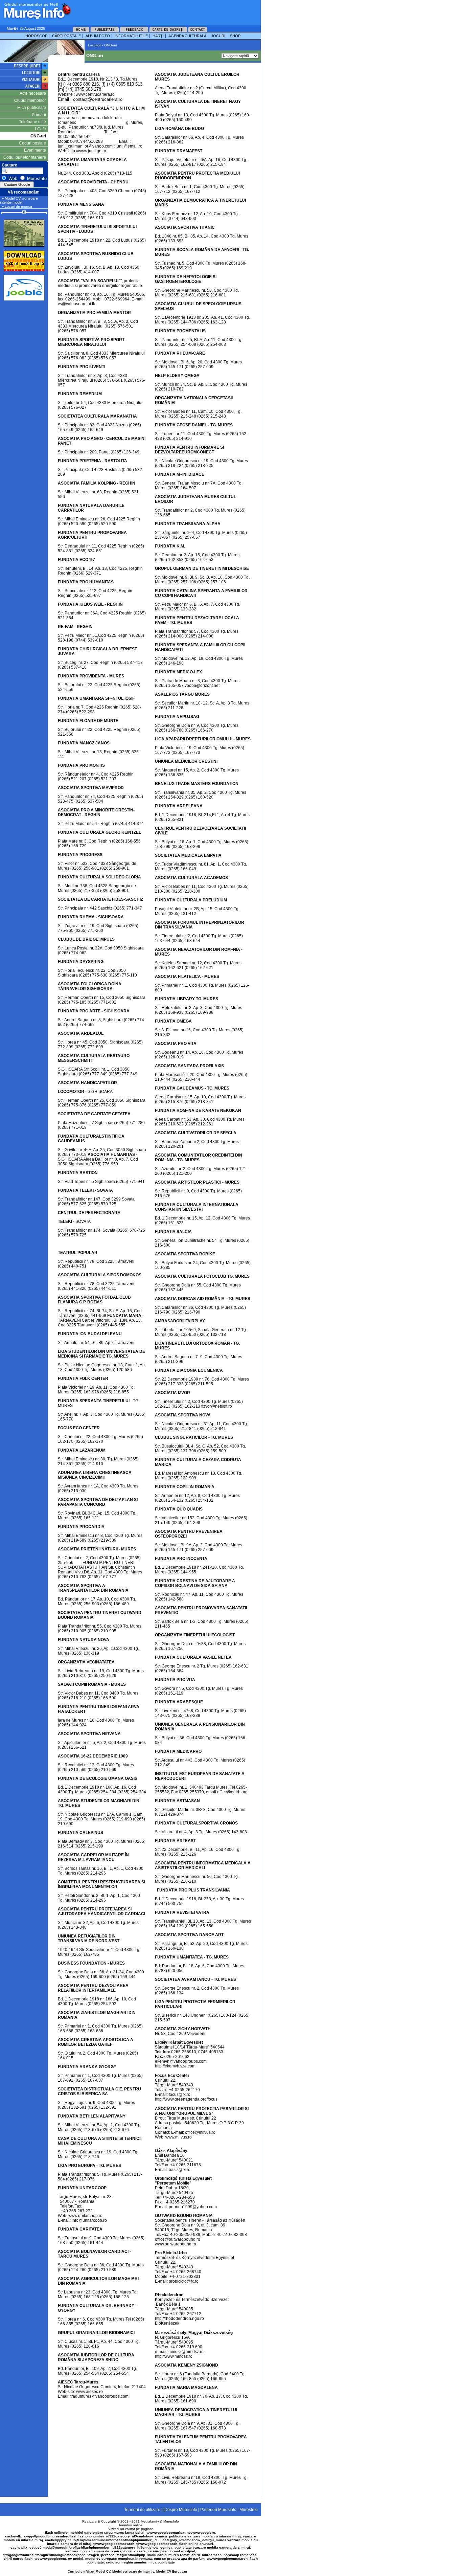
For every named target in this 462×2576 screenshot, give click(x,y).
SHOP (235, 36)
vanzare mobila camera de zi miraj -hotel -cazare (106, 2551)
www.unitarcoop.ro (85, 2216)
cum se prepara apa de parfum (179, 2559)
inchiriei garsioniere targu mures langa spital (107, 2533)
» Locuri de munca (17, 206)
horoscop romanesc (240, 2555)
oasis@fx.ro (180, 2170)
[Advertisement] (157, 10)
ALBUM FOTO (98, 36)
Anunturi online (131, 2525)
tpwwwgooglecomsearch (114, 2544)
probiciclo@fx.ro (184, 2281)
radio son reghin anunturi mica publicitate (140, 2562)
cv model (76, 2559)
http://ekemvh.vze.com (175, 2066)
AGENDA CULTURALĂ (187, 36)
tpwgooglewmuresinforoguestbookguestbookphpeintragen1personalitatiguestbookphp (74, 2555)
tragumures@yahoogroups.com (99, 2396)
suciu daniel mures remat (168, 2555)
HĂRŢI (158, 36)
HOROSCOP (36, 36)
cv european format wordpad (171, 2551)
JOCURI (218, 36)
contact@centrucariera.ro (98, 99)
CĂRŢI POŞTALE (66, 36)
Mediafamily (150, 2521)
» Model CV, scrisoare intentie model (19, 200)
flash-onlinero (56, 2533)
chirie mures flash (206, 2555)
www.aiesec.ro (89, 2392)
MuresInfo (171, 2521)
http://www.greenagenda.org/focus (186, 2099)
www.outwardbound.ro (176, 2244)
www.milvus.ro (179, 2137)
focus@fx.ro (180, 2095)
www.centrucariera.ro (95, 94)
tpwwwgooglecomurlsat (166, 2533)
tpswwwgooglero (201, 2533)
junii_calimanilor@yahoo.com (85, 146)
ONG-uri (38, 136)
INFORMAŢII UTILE (131, 36)
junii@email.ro (129, 146)
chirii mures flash (18, 2559)
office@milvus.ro (200, 2132)
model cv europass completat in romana (119, 2559)
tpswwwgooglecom (50, 2559)
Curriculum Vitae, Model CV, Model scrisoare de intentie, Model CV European (127, 2572)
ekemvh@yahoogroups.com (181, 2061)
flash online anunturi (196, 2544)
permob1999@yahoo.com (193, 2207)
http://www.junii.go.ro (87, 151)
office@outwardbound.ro (178, 2239)
